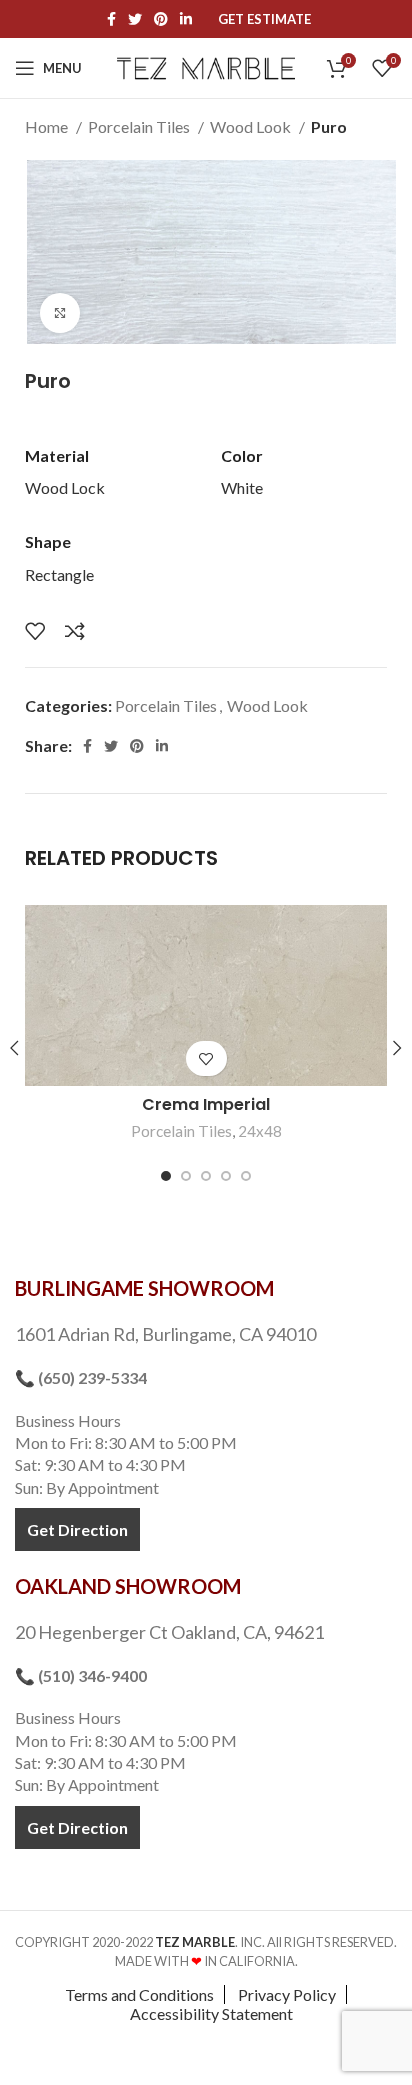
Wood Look (252, 126)
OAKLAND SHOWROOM (128, 1586)
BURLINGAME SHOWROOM (144, 1288)
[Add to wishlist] (35, 631)
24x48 (260, 1131)
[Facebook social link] (111, 19)
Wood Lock (65, 487)
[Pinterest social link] (161, 19)
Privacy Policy (287, 1994)
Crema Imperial (206, 1104)
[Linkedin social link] (186, 19)
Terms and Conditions (139, 1994)
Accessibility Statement (211, 2013)
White (242, 487)
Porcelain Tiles (140, 126)
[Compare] (75, 631)
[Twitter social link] (135, 19)
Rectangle (59, 574)
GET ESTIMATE (264, 19)
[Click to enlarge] (60, 313)
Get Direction (77, 1529)
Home (48, 126)
